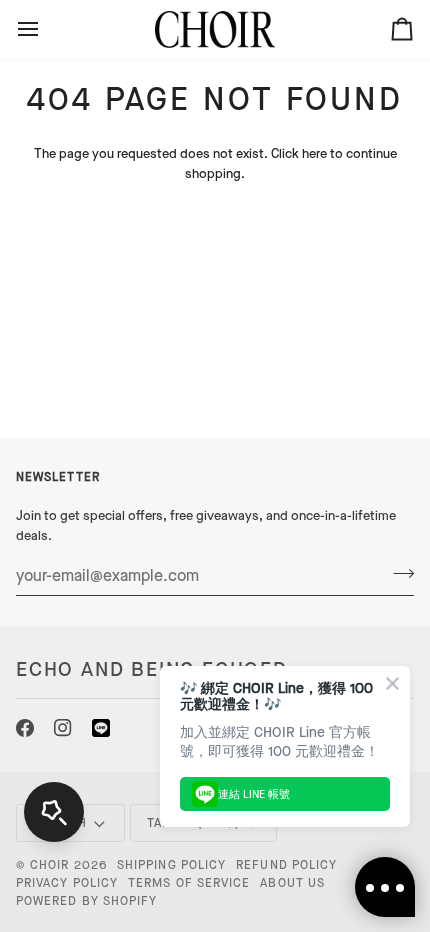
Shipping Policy (171, 865)
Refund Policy (286, 865)
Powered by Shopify (86, 901)
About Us (292, 883)
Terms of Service (189, 883)
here (314, 153)
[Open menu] (46, 29)
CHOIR (49, 865)
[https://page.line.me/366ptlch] (101, 728)
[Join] (397, 573)
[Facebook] (25, 728)
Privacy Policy (67, 883)
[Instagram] (63, 728)
